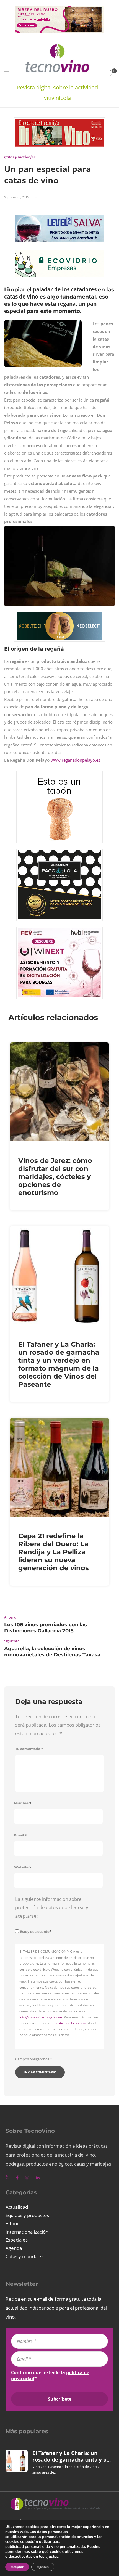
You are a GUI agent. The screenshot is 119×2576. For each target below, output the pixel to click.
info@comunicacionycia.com (41, 2017)
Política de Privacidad (71, 2023)
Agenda (14, 2248)
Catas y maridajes (20, 157)
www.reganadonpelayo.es (75, 760)
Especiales (17, 2240)
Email (20, 1835)
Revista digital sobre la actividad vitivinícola (57, 93)
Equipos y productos (27, 2215)
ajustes (52, 2557)
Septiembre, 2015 (16, 197)
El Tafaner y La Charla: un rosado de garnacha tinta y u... (72, 2456)
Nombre (23, 1803)
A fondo (14, 2223)
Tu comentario (29, 1749)
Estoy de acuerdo (36, 1932)
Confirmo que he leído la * (50, 2376)
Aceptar (17, 2567)
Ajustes (43, 2567)
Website (23, 1867)
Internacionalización (27, 2232)
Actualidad (17, 2207)
